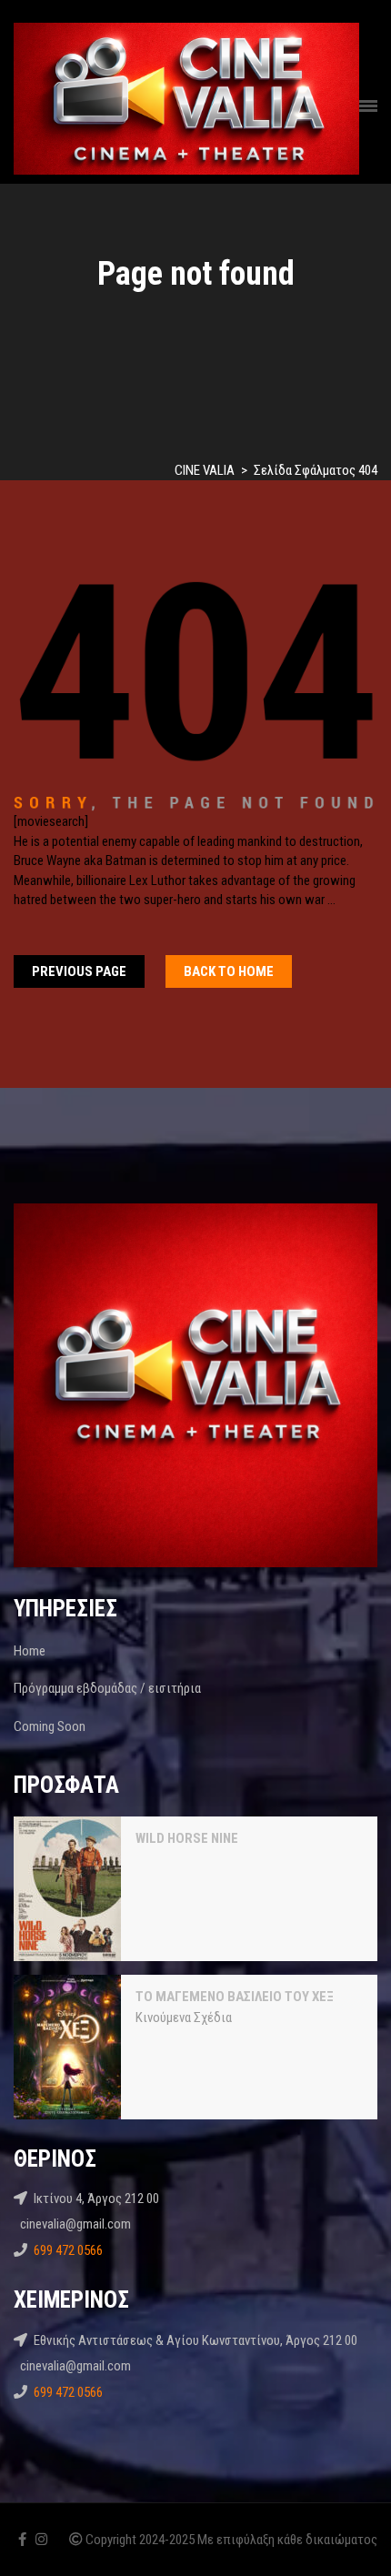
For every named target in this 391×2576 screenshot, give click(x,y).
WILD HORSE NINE (187, 1838)
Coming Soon (50, 1726)
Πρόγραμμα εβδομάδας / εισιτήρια (107, 1688)
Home (30, 1651)
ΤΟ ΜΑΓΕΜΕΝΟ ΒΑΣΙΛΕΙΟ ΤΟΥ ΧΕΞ (235, 1997)
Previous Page (79, 971)
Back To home (229, 971)
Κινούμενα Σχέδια (184, 2018)
